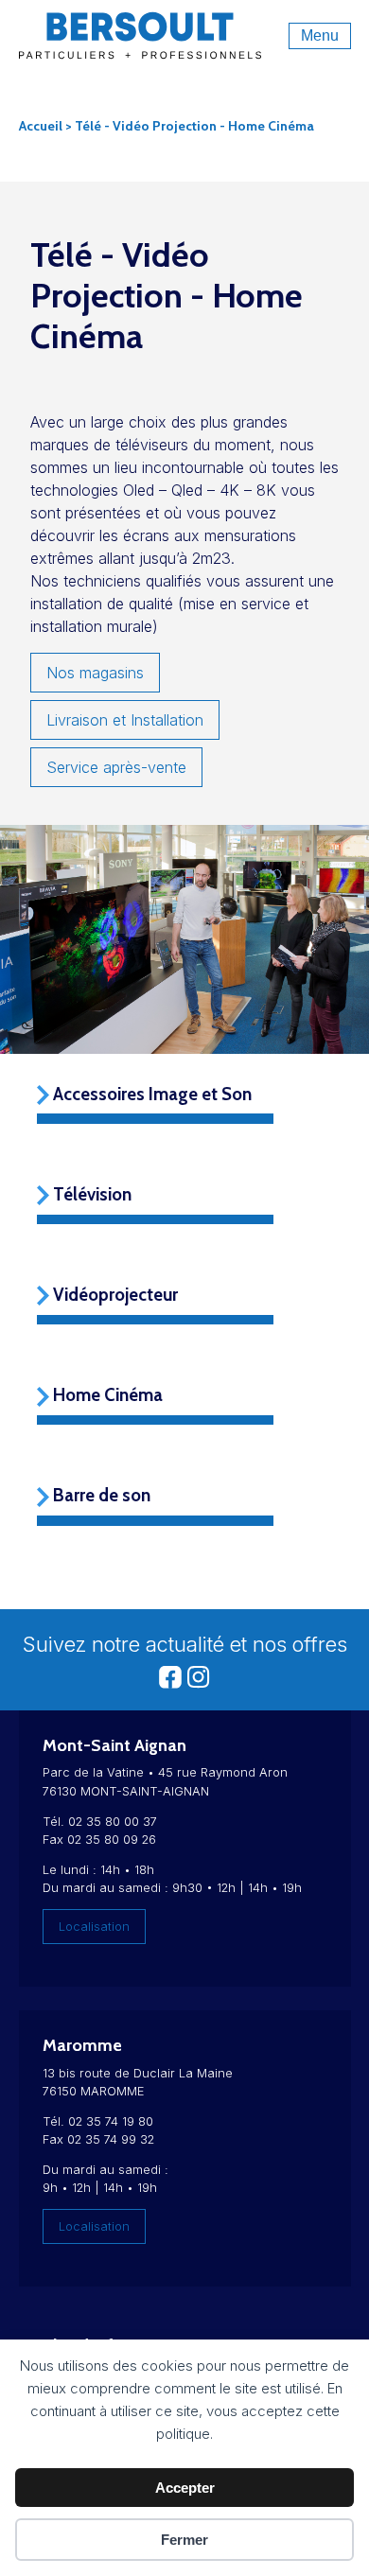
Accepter (185, 2488)
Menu (320, 35)
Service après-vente (116, 767)
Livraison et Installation (125, 720)
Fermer (184, 2540)
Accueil (41, 126)
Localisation (94, 1927)
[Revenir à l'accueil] (140, 48)
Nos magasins (95, 673)
